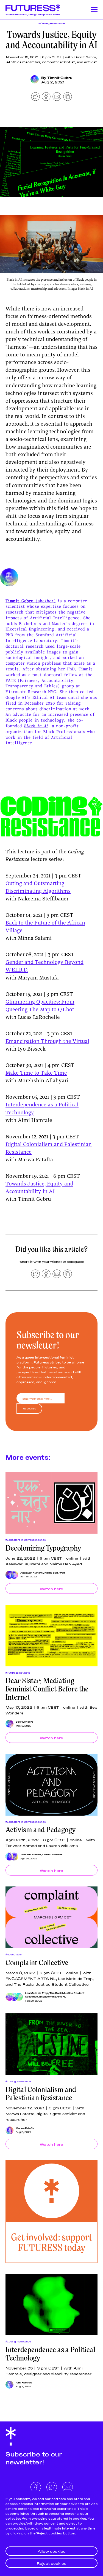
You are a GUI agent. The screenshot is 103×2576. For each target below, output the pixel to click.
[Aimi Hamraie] (9, 2385)
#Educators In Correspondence (26, 1540)
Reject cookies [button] (51, 2563)
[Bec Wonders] (9, 1724)
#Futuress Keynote (18, 1673)
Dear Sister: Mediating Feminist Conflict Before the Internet (47, 1689)
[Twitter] (52, 2486)
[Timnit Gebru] (35, 79)
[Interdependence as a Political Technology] (51, 2305)
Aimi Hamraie (24, 2382)
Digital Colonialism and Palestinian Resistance (41, 2094)
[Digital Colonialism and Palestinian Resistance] (51, 2044)
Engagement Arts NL (53, 1996)
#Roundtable (14, 1954)
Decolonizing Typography (43, 1548)
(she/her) (31, 601)
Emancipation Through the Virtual (47, 1042)
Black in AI (36, 726)
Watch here (51, 1588)
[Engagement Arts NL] (19, 1997)
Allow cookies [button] (51, 2551)
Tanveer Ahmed (31, 1854)
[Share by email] (57, 97)
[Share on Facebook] (46, 97)
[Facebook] (36, 2486)
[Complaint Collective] (51, 1917)
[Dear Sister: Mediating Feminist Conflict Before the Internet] (51, 1636)
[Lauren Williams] (14, 1857)
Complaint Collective (37, 1963)
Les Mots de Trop (37, 1993)
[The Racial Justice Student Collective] (14, 1997)
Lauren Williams (52, 1854)
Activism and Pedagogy (41, 1830)
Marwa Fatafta (25, 2128)
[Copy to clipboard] (68, 97)
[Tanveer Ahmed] (9, 1857)
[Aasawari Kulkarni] (9, 1575)
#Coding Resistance (52, 23)
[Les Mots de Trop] (9, 1997)
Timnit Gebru (60, 77)
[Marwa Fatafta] (9, 2130)
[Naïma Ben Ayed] (14, 1575)
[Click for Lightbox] (51, 244)
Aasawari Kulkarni (32, 1572)
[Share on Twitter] (35, 97)
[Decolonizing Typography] (51, 1503)
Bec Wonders (25, 1722)
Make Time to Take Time (36, 1073)
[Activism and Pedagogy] (51, 1785)
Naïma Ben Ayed (55, 1572)
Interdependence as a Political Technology (50, 2354)
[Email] (68, 2486)
